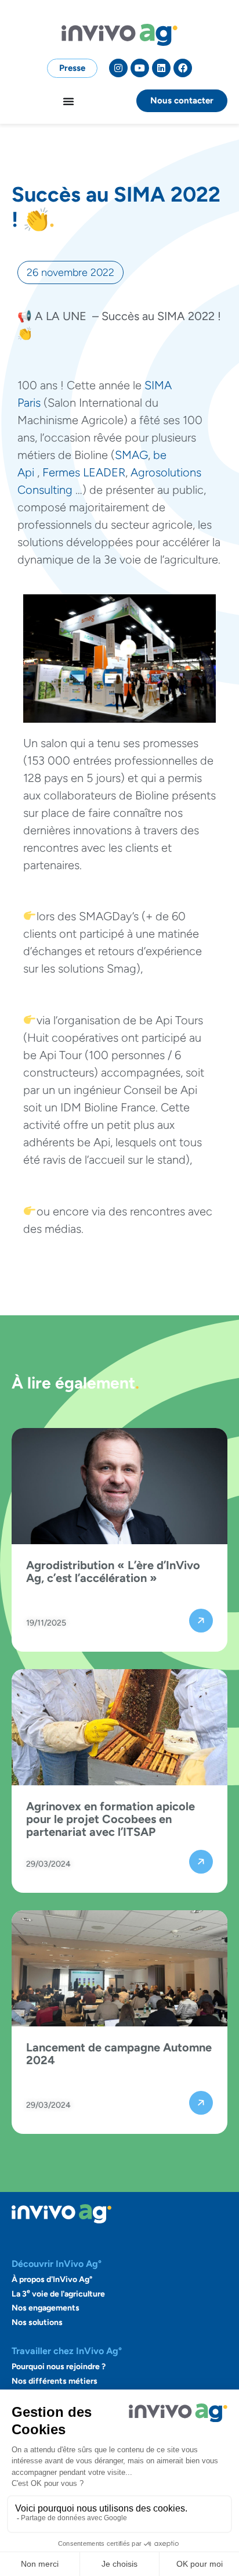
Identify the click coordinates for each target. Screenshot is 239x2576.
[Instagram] (118, 68)
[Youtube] (140, 68)
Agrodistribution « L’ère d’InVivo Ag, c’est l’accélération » (113, 1572)
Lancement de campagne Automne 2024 (119, 2054)
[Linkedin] (161, 68)
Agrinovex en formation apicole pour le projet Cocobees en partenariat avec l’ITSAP (111, 1819)
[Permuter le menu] (68, 101)
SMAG (131, 455)
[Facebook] (183, 68)
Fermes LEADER (84, 472)
